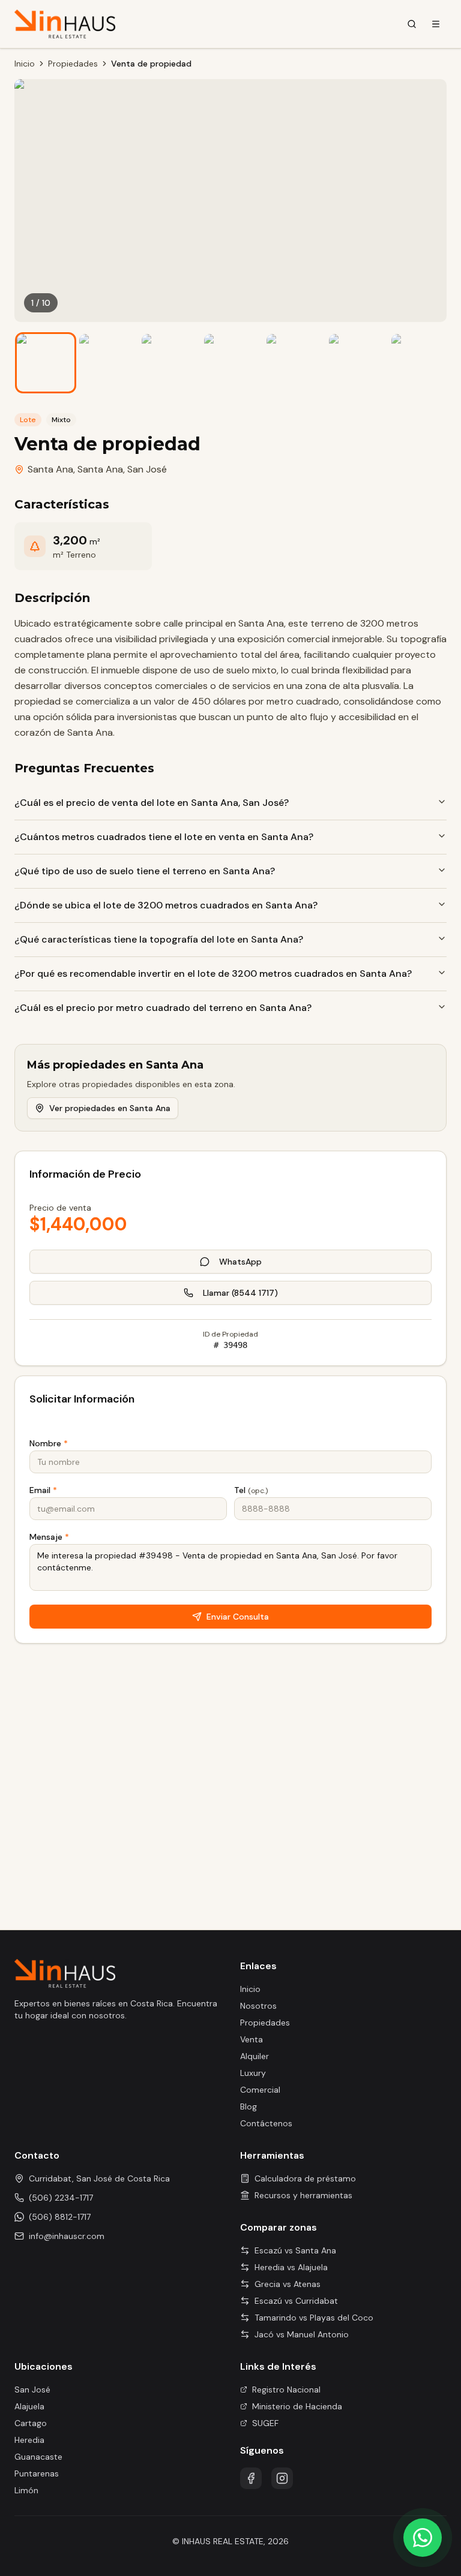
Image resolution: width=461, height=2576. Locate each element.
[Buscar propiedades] (412, 24)
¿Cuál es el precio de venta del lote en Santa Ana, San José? (152, 803)
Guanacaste (38, 2457)
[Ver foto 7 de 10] (420, 363)
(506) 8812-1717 (60, 2217)
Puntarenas (37, 2473)
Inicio (25, 64)
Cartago (31, 2423)
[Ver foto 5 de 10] (295, 363)
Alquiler (255, 2056)
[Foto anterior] (32, 201)
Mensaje (49, 1537)
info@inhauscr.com (67, 2236)
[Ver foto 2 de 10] (108, 363)
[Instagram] (282, 2478)
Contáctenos (266, 2123)
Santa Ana (100, 469)
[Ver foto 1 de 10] (46, 363)
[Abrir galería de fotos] (230, 201)
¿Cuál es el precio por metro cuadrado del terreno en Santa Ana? (163, 1008)
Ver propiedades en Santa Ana (110, 1108)
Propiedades (73, 64)
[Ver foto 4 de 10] (233, 363)
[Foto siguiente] (429, 201)
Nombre (49, 1443)
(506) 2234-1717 (61, 2198)
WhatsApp (240, 1262)
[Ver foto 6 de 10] (358, 363)
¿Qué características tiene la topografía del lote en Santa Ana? (159, 939)
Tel (251, 1490)
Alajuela (29, 2406)
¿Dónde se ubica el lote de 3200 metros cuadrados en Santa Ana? (166, 905)
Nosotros (258, 2006)
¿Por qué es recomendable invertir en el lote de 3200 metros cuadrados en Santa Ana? (213, 973)
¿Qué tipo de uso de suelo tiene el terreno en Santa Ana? (145, 871)
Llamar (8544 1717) (240, 1293)
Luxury (253, 2073)
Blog (249, 2106)
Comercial (260, 2090)
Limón (26, 2490)
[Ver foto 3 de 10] (170, 363)
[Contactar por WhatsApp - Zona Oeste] (423, 2538)
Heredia (29, 2440)
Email (43, 1490)
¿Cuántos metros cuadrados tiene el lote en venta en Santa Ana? (164, 837)
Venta (252, 2039)
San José (147, 469)
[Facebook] (251, 2478)
